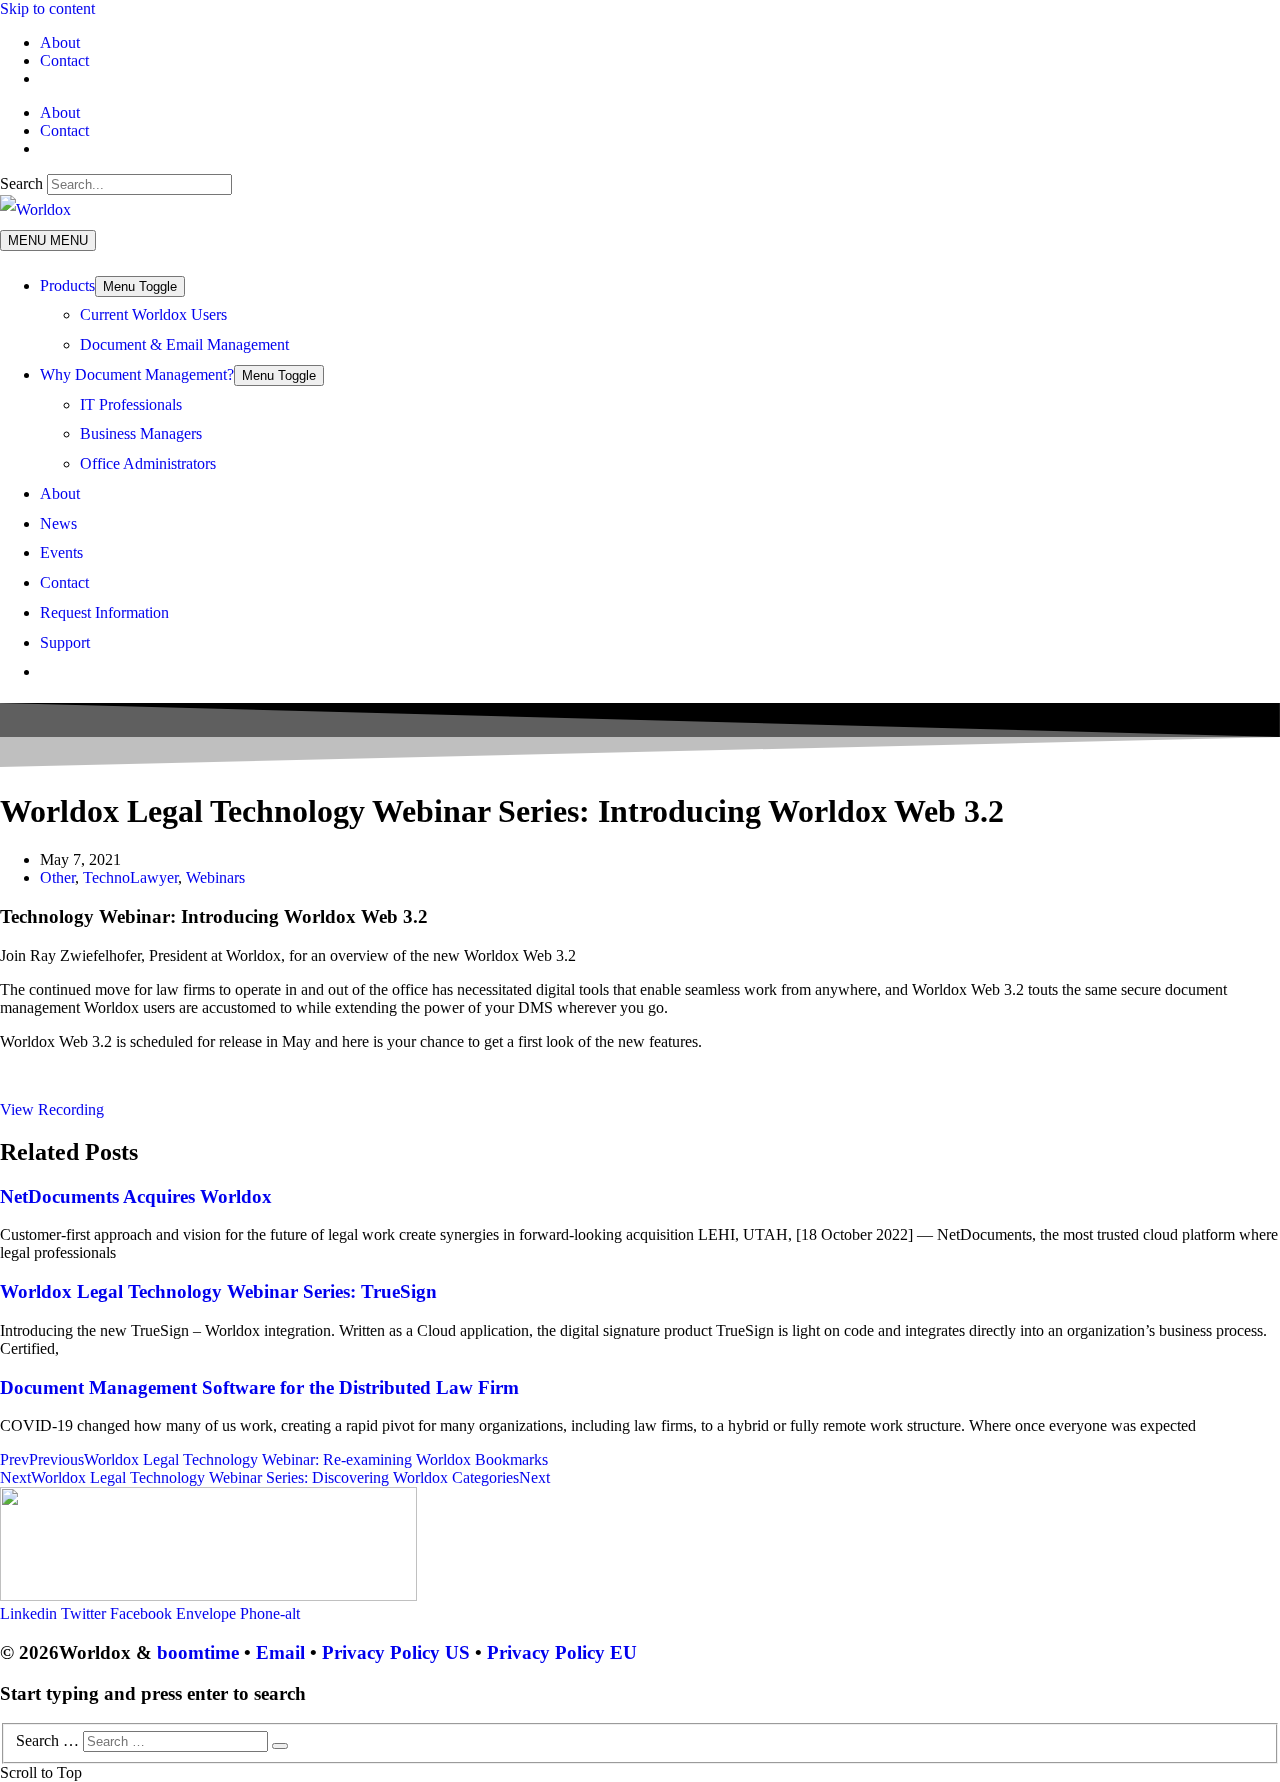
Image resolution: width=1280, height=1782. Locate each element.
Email (280, 1652)
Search (21, 183)
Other (57, 877)
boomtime (198, 1652)
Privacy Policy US (396, 1652)
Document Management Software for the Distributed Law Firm (259, 1387)
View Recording (52, 1109)
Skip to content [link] (47, 8)
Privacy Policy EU (562, 1652)
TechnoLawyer (130, 877)
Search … (47, 1740)
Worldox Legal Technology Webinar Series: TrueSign (218, 1291)
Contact (64, 60)
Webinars (215, 877)
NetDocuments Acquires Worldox (136, 1196)
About (60, 42)
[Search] (280, 1746)
